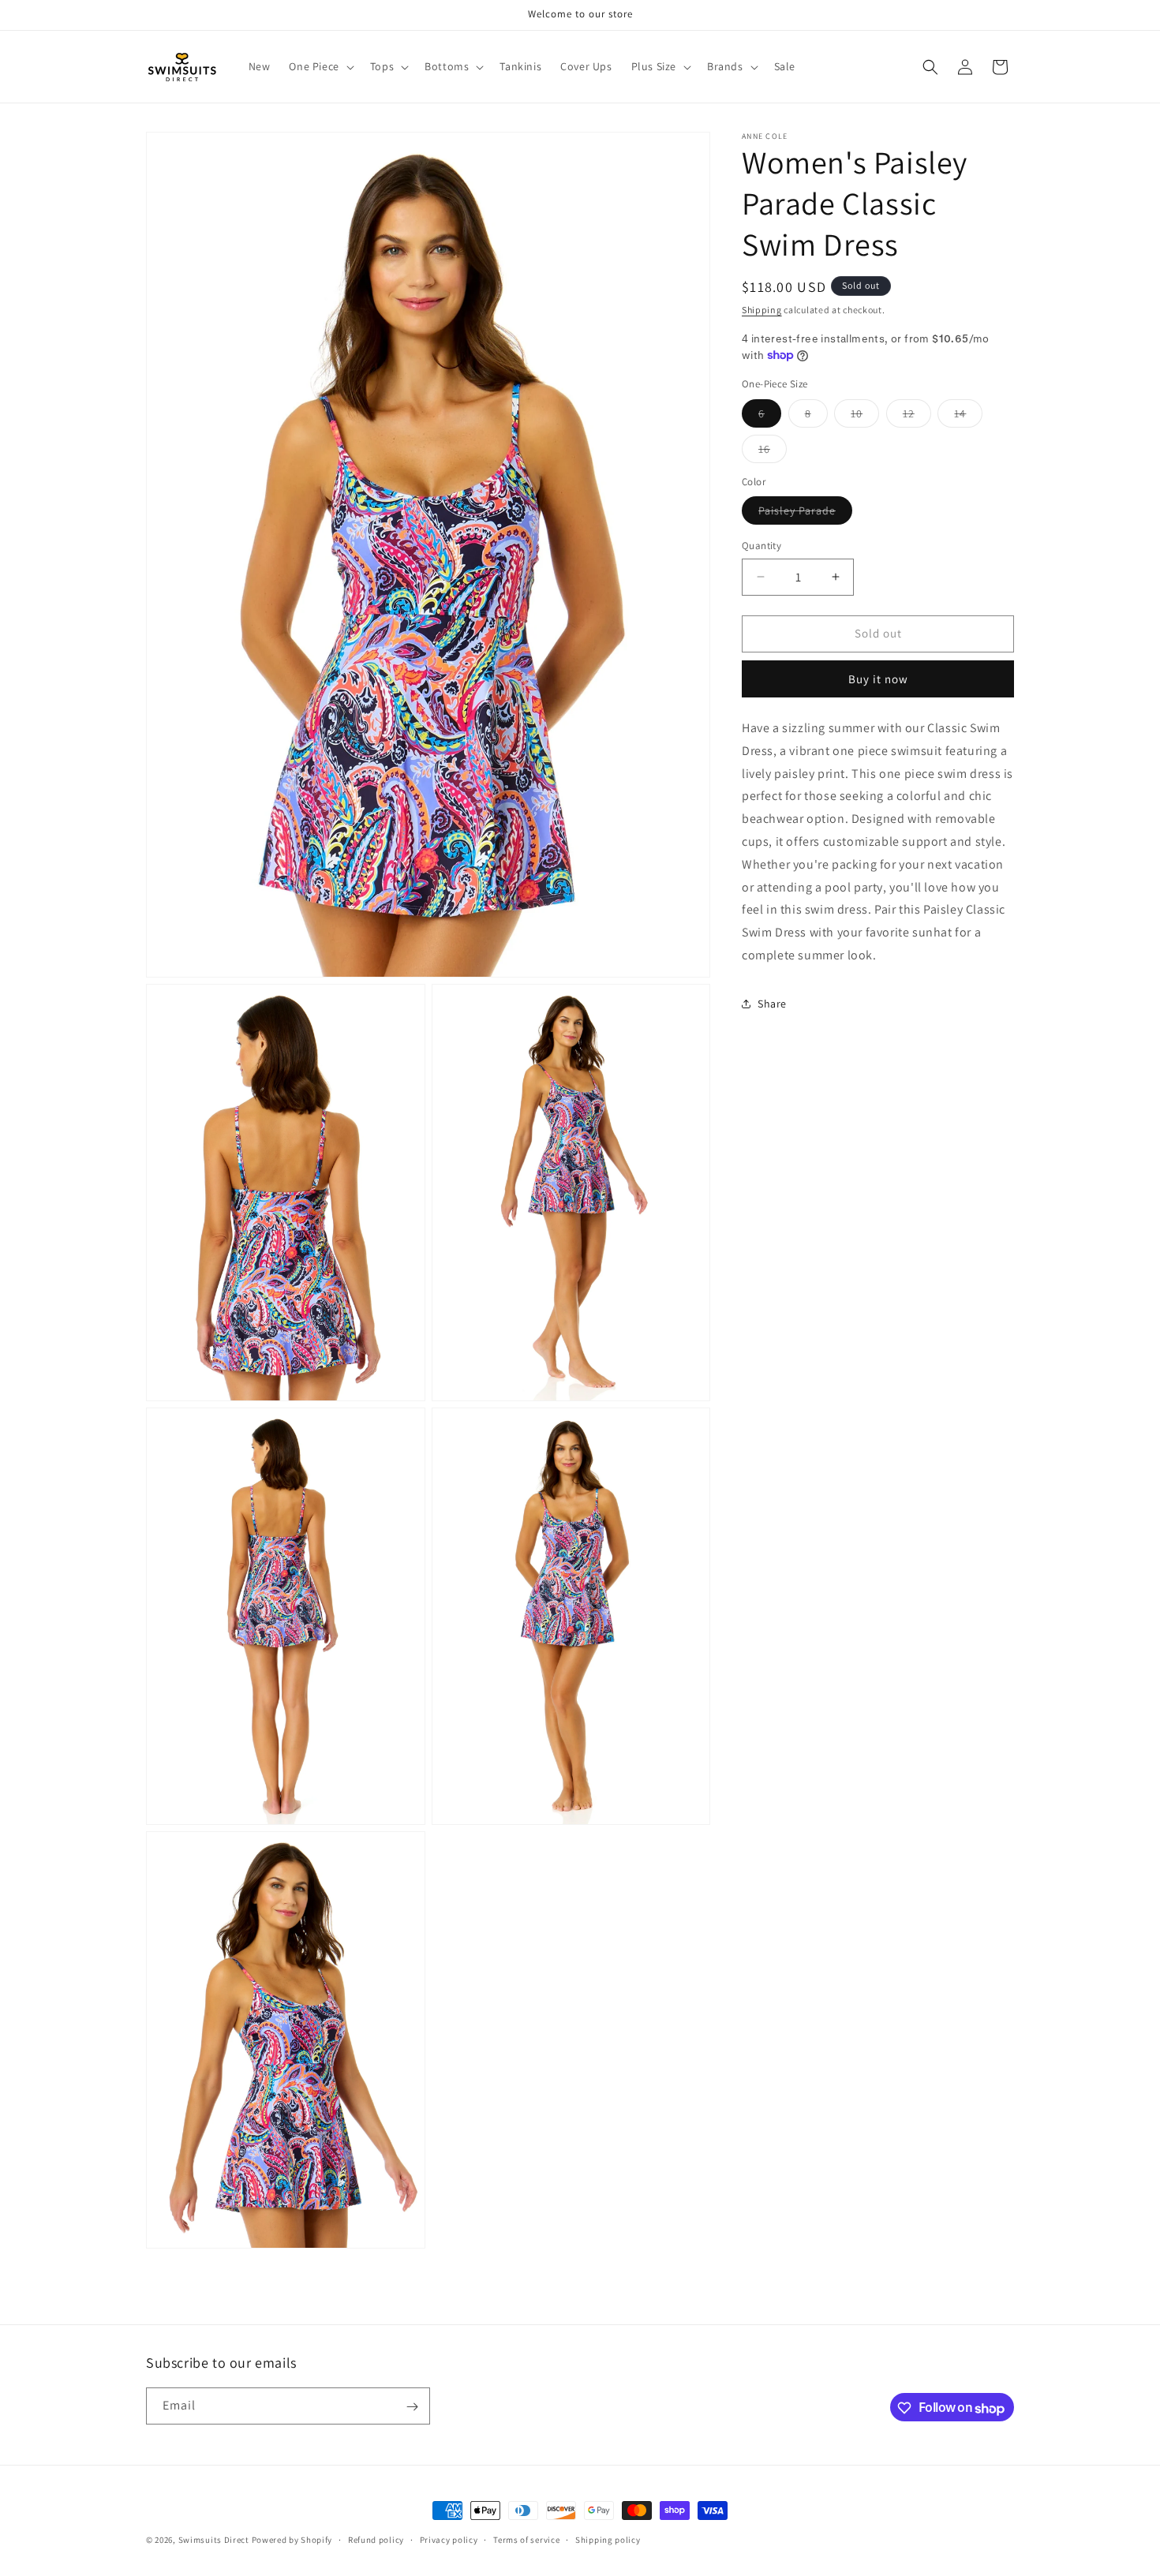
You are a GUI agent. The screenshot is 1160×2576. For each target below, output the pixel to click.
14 (968, 417)
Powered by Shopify (292, 2540)
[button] (320, 66)
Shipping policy (608, 2539)
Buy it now (878, 679)
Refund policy (376, 2539)
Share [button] (772, 1004)
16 (773, 452)
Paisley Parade (805, 514)
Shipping (762, 310)
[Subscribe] (412, 2407)
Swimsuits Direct (214, 2540)
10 (865, 417)
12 (917, 417)
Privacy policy (449, 2539)
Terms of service (526, 2539)
